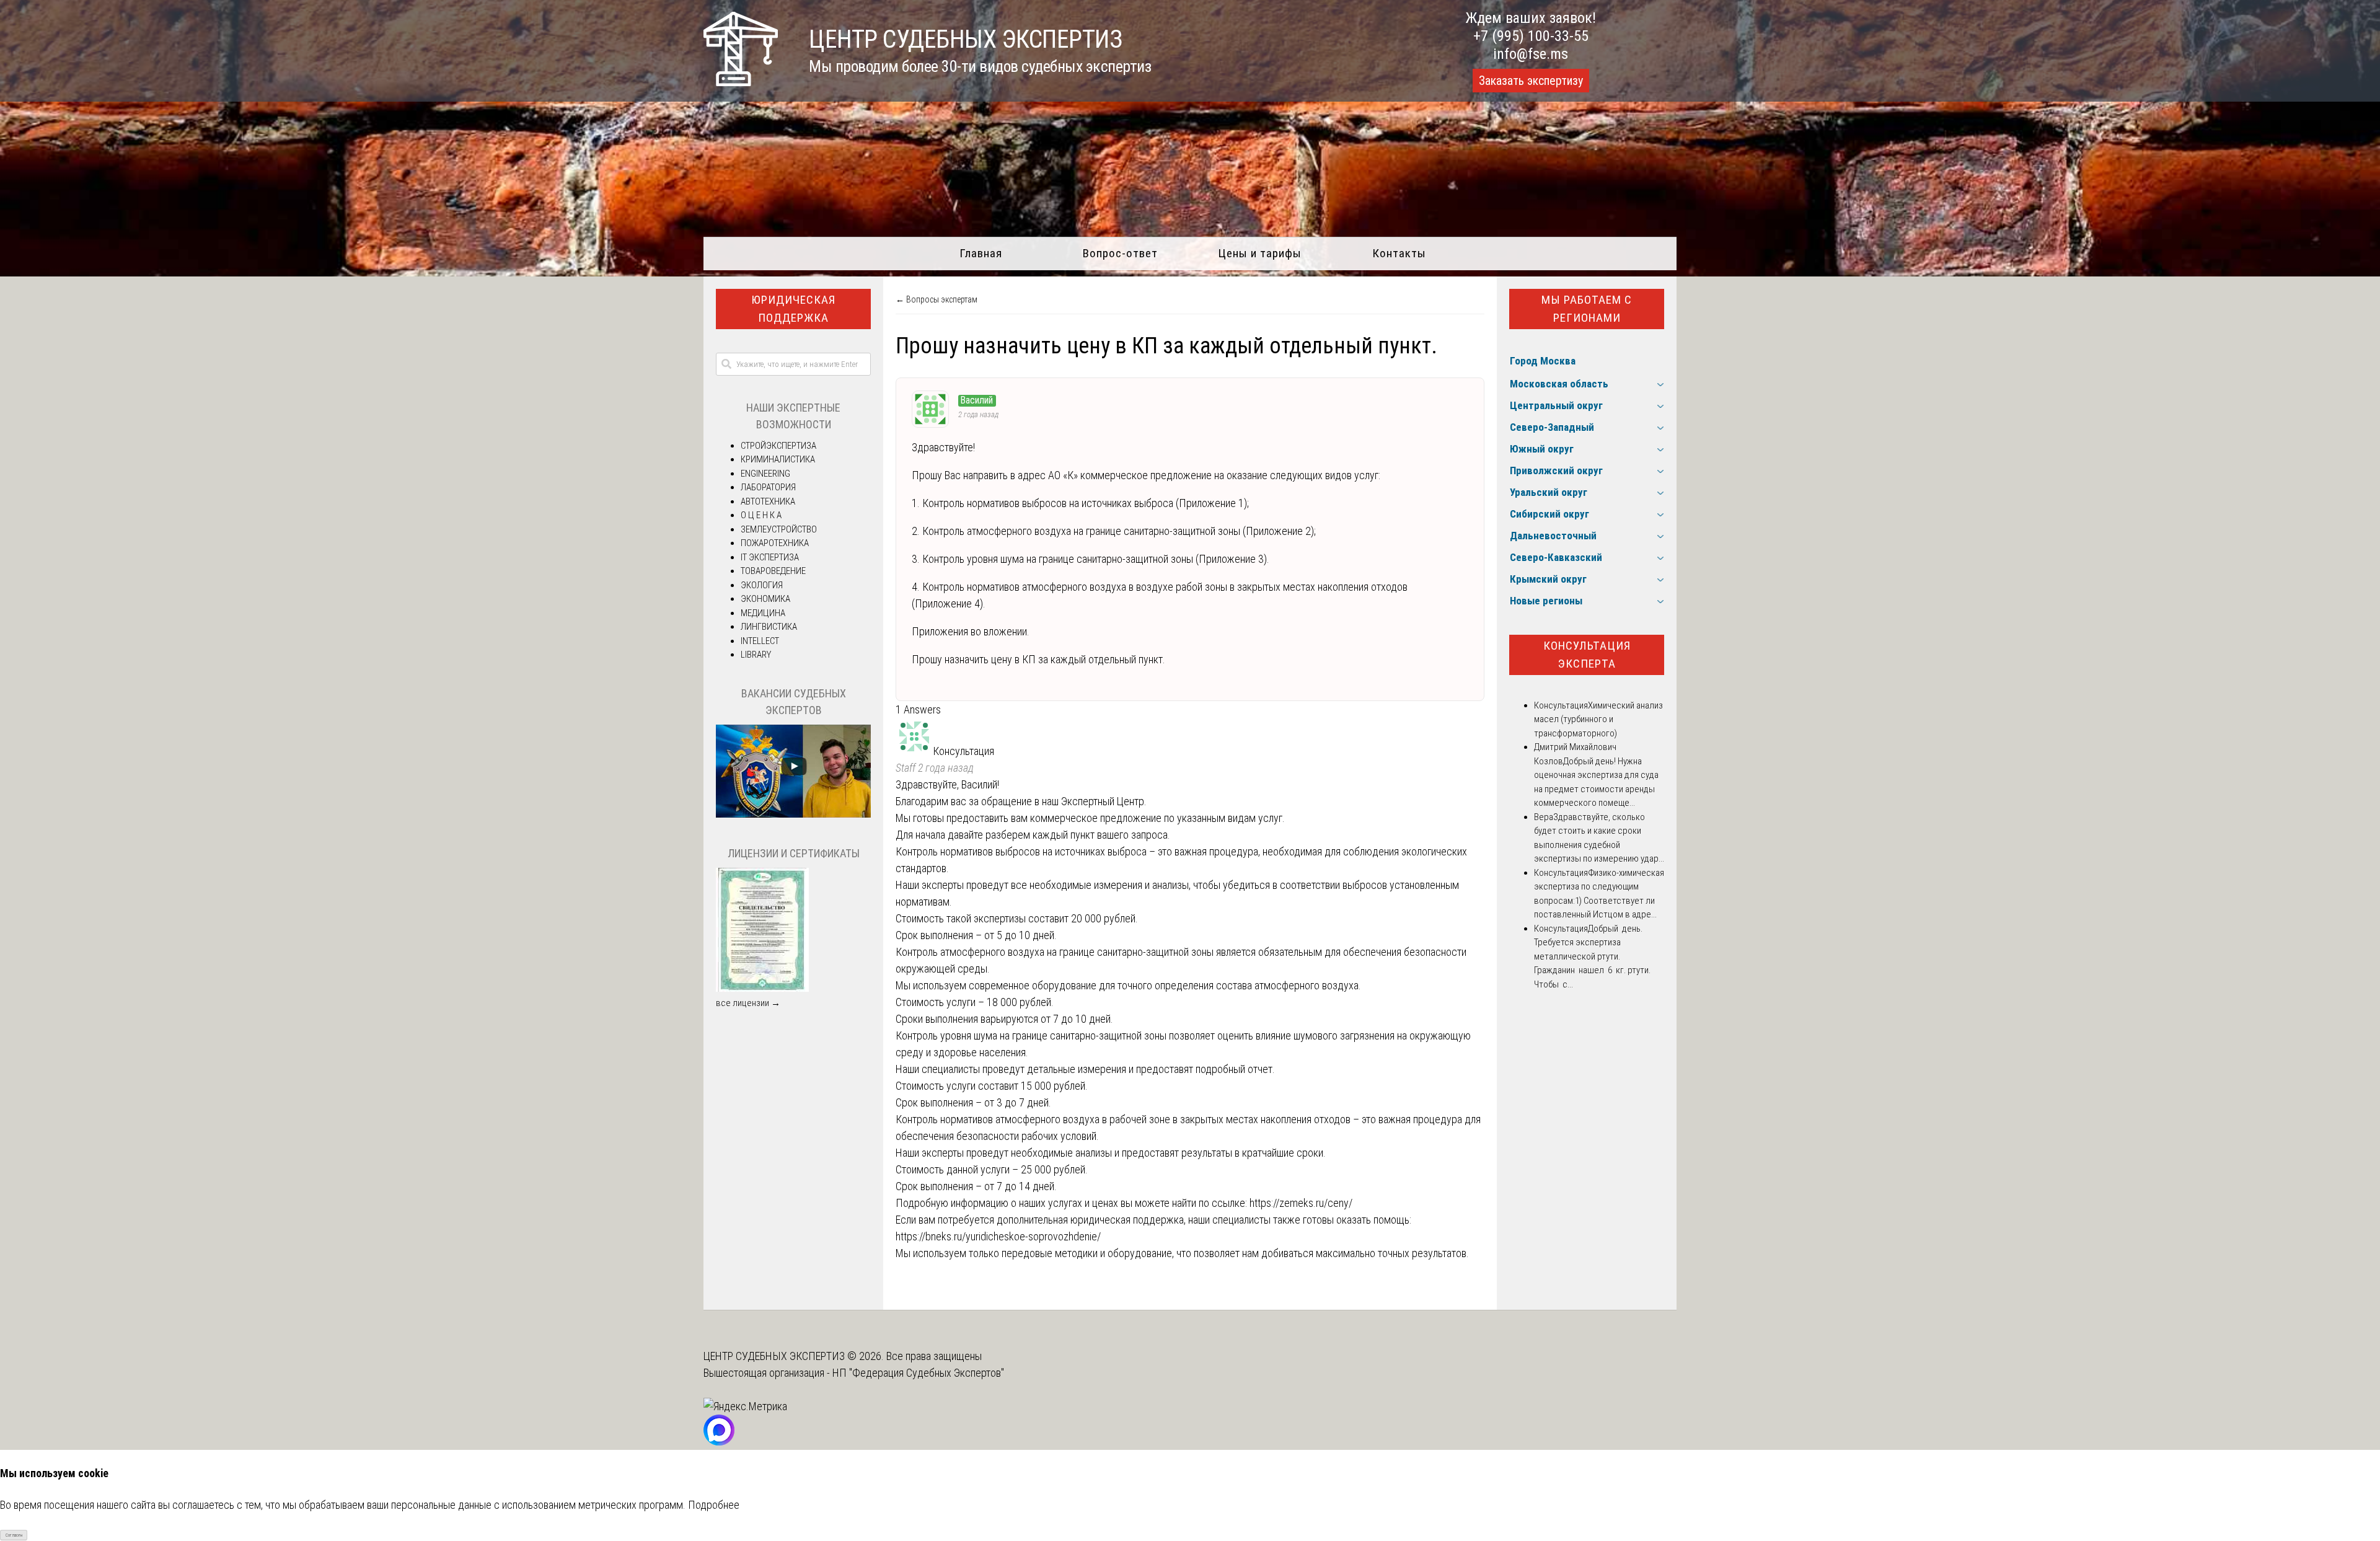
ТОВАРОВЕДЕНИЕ (773, 571)
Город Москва (1543, 361)
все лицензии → (748, 1003)
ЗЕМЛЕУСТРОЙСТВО (779, 529)
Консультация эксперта (1587, 655)
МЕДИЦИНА (763, 613)
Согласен (14, 1535)
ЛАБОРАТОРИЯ (768, 487)
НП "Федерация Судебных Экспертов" (918, 1373)
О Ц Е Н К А (761, 515)
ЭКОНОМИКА (765, 599)
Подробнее (714, 1505)
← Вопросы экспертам (937, 299)
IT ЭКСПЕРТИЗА (770, 557)
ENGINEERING (765, 474)
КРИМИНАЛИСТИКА (778, 459)
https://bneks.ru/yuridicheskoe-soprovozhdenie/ (998, 1236)
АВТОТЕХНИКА (768, 501)
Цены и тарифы (1260, 253)
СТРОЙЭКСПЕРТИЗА (778, 446)
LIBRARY (756, 655)
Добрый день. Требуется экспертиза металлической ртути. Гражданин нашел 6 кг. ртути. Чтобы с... (1592, 956)
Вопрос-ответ (1120, 253)
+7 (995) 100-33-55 (1531, 36)
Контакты (1399, 253)
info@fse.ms (1531, 54)
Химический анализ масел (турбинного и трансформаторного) (1598, 719)
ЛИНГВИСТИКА (769, 627)
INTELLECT (760, 641)
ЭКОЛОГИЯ (762, 585)
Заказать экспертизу (1531, 81)
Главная (981, 253)
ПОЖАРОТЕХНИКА (775, 543)
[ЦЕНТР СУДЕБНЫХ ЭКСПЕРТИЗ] (741, 82)
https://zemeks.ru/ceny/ (1301, 1203)
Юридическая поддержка (793, 309)
